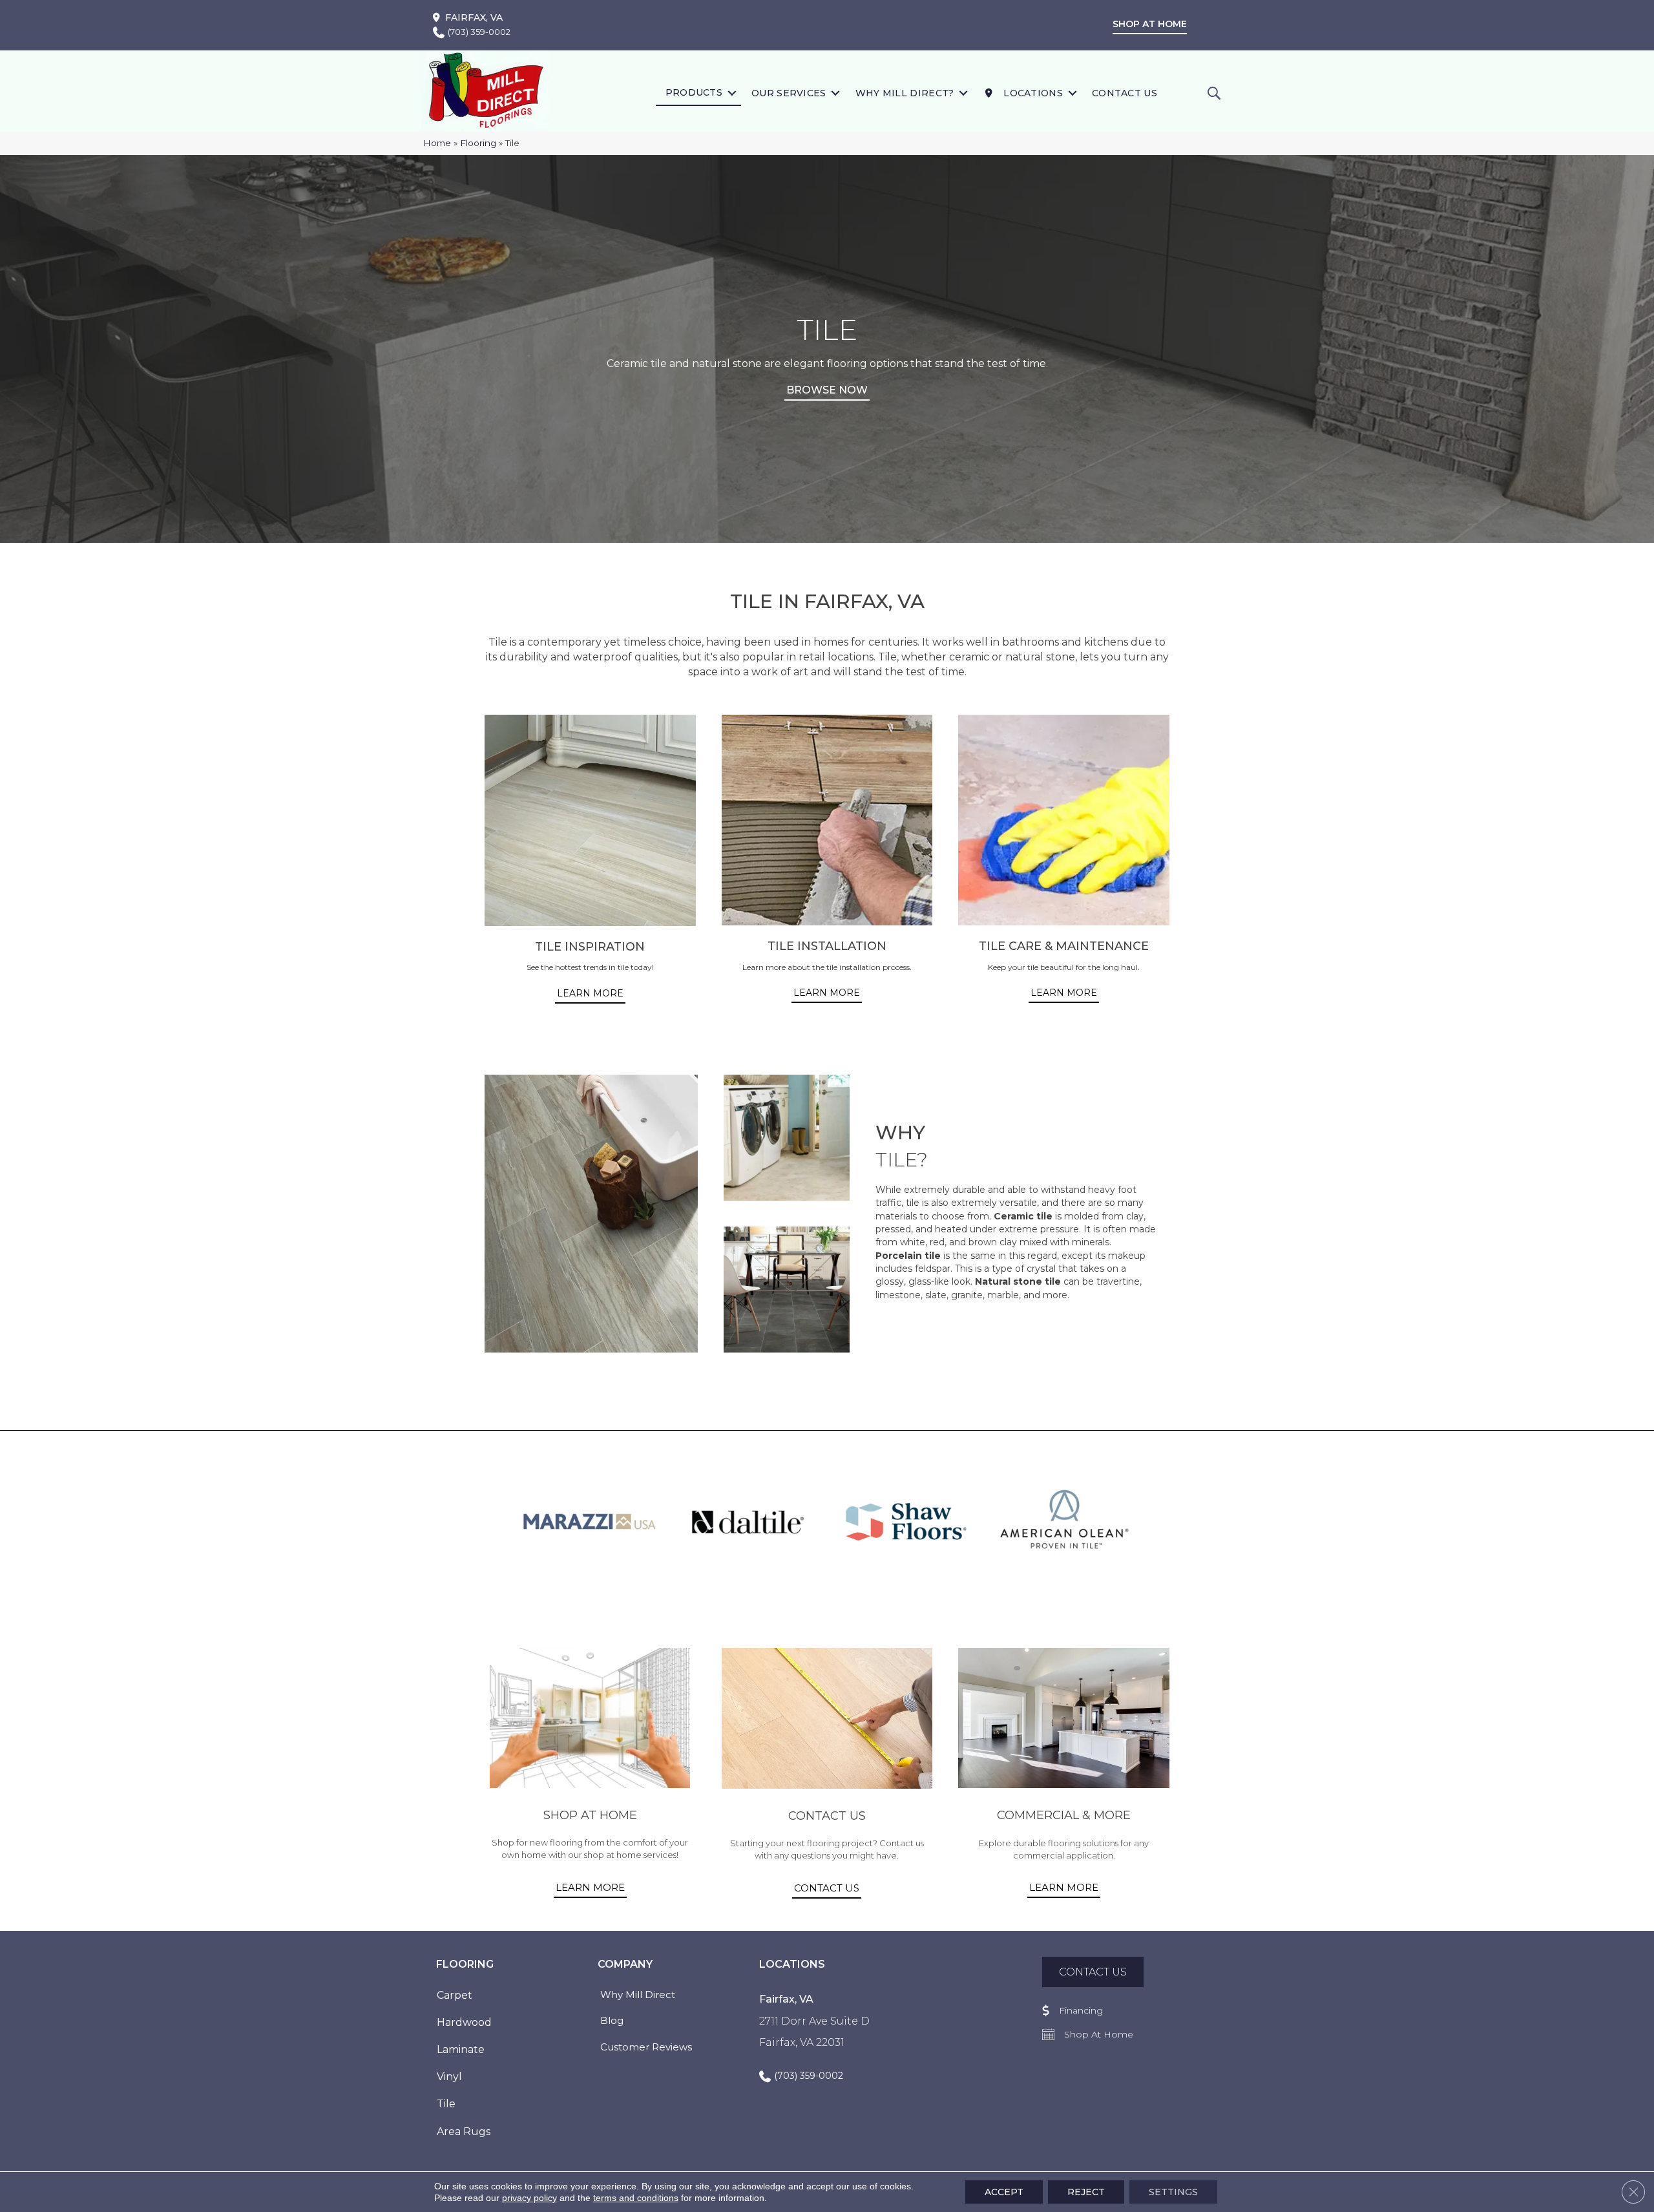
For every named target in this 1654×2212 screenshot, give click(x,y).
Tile (446, 2104)
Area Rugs (464, 2132)
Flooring (478, 143)
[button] (732, 93)
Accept (1004, 2192)
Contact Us (1125, 93)
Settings (1173, 2192)
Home (437, 143)
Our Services (789, 93)
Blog (612, 2020)
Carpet (455, 1995)
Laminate (461, 2049)
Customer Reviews (646, 2047)
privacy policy (529, 2198)
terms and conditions (636, 2198)
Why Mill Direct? (905, 93)
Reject (1086, 2192)
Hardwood (464, 2022)
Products (694, 92)
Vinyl (449, 2077)
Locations (1032, 93)
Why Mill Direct (638, 1995)
